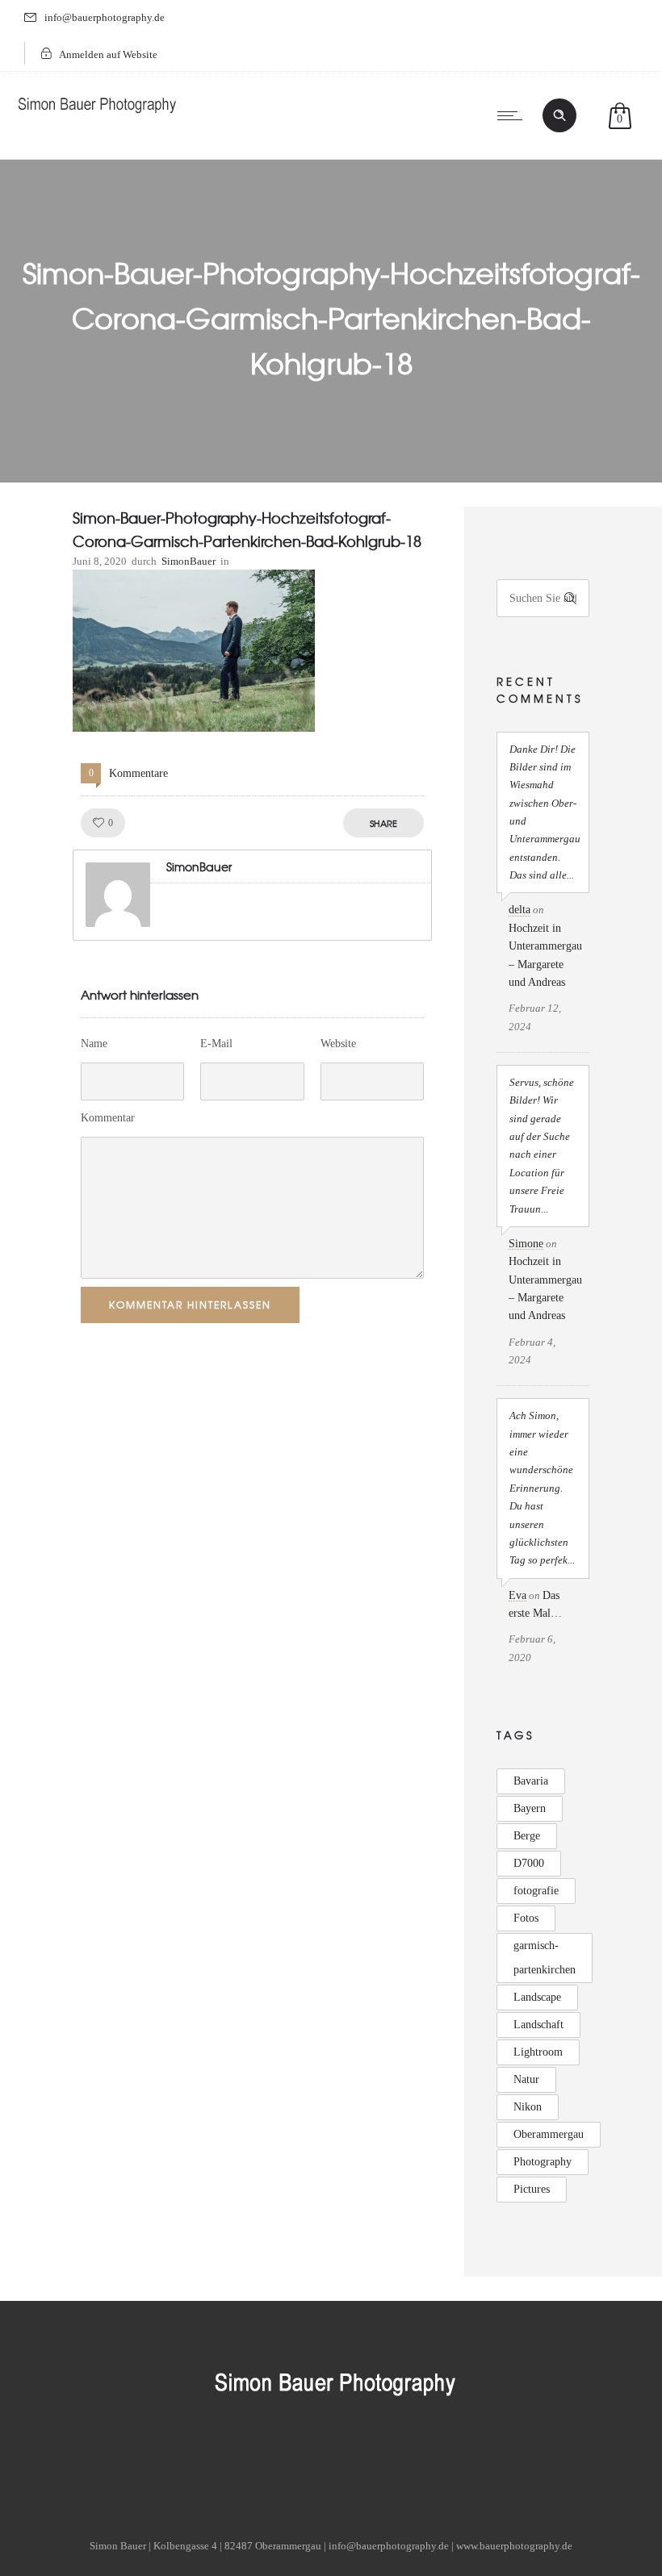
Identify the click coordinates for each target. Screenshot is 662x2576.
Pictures (532, 2189)
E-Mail (216, 1044)
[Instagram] (331, 2465)
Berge (527, 1836)
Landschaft (538, 2025)
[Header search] (559, 115)
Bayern (530, 1808)
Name (94, 1044)
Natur (526, 2079)
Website (338, 1044)
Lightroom (538, 2052)
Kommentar (108, 1118)
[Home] (97, 117)
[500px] (413, 2465)
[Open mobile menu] (513, 115)
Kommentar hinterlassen (190, 1305)
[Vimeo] (372, 2465)
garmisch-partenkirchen (545, 1958)
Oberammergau (549, 2134)
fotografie (536, 1891)
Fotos (526, 1918)
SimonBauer (189, 561)
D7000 (529, 1863)
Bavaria (531, 1781)
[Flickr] (290, 2465)
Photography (543, 2162)
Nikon (528, 2107)
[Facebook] (249, 2465)
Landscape (537, 1997)
